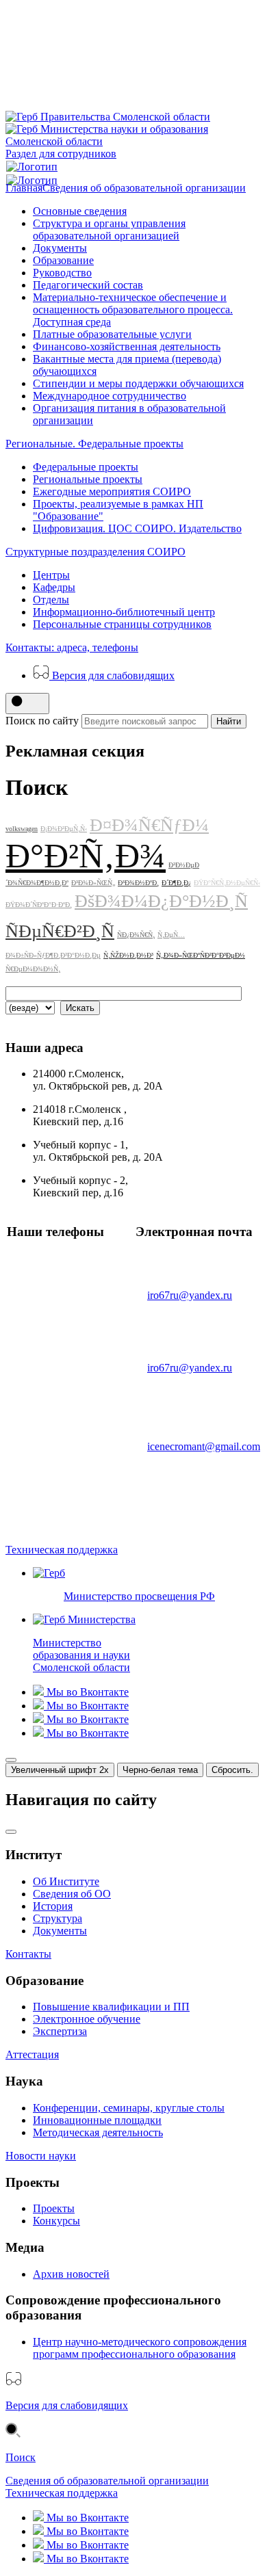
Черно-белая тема (160, 1770)
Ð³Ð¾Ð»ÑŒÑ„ (93, 883)
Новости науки (41, 2156)
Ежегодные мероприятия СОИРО (112, 491)
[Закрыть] (11, 1760)
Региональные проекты (88, 479)
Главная (24, 188)
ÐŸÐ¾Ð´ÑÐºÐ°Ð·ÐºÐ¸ (39, 905)
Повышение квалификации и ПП (111, 2007)
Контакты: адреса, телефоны (72, 647)
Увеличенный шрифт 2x (60, 1770)
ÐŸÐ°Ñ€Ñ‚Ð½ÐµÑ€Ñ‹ (227, 883)
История (53, 1906)
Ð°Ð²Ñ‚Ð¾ (86, 856)
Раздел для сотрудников (61, 154)
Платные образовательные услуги (112, 334)
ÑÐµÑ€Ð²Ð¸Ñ (60, 931)
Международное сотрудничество (110, 396)
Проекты (54, 2208)
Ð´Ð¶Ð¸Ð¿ (176, 883)
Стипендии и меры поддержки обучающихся (138, 383)
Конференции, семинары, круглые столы (129, 2108)
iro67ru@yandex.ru (190, 1295)
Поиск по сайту (42, 721)
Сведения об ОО (72, 1894)
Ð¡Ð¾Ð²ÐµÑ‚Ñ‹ (64, 829)
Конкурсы (56, 2221)
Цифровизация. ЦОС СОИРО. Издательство (137, 528)
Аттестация (32, 2054)
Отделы (51, 600)
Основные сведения (80, 211)
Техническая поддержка (62, 1550)
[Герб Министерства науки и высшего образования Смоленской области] (133, 141)
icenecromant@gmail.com (204, 1446)
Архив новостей (71, 2274)
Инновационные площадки (97, 2120)
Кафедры (54, 587)
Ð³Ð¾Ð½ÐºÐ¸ (138, 883)
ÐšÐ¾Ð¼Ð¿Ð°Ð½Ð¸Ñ (161, 901)
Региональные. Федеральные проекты (94, 444)
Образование (63, 260)
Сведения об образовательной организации (144, 188)
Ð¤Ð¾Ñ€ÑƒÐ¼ (149, 825)
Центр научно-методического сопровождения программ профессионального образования (140, 2348)
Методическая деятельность (98, 2132)
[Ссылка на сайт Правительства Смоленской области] (108, 117)
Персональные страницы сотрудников (122, 624)
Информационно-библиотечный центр (124, 612)
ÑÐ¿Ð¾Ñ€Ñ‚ (136, 935)
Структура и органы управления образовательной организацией (109, 229)
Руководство (62, 273)
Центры (51, 575)
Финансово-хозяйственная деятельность (127, 346)
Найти (229, 721)
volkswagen (22, 829)
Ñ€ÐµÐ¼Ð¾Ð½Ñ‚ (33, 969)
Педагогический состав (88, 285)
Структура (58, 1918)
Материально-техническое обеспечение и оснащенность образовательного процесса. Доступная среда (133, 310)
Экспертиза (60, 2031)
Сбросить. (232, 1770)
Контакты (28, 1954)
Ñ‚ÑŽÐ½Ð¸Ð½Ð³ (128, 955)
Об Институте (66, 1881)
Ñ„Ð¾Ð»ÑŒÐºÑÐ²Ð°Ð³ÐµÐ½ (201, 955)
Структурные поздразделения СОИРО (96, 552)
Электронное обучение (87, 2019)
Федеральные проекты (86, 467)
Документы (60, 248)
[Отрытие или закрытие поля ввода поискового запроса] (27, 704)
